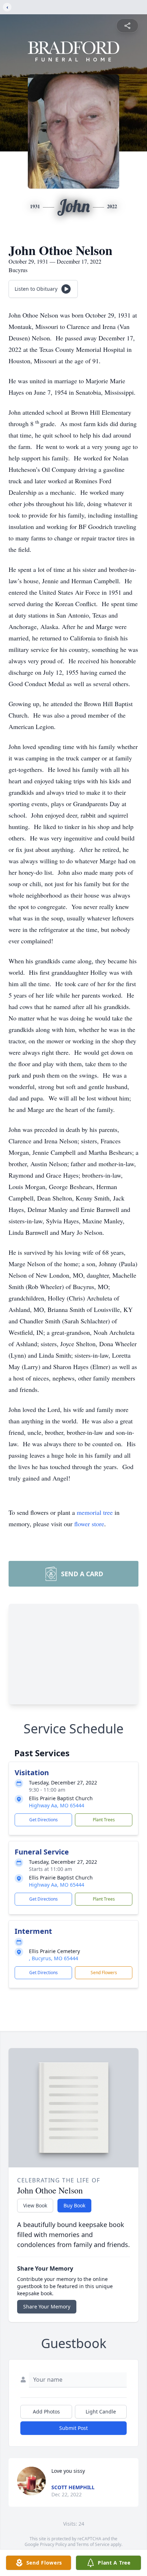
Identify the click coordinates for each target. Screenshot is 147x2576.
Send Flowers (104, 1973)
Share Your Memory (47, 2307)
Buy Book (74, 2205)
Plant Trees (104, 1820)
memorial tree (95, 1512)
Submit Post (73, 2428)
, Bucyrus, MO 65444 (54, 1958)
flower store (89, 1524)
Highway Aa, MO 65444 (57, 1805)
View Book (35, 2205)
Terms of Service (93, 2544)
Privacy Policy (53, 2544)
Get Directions (44, 1820)
